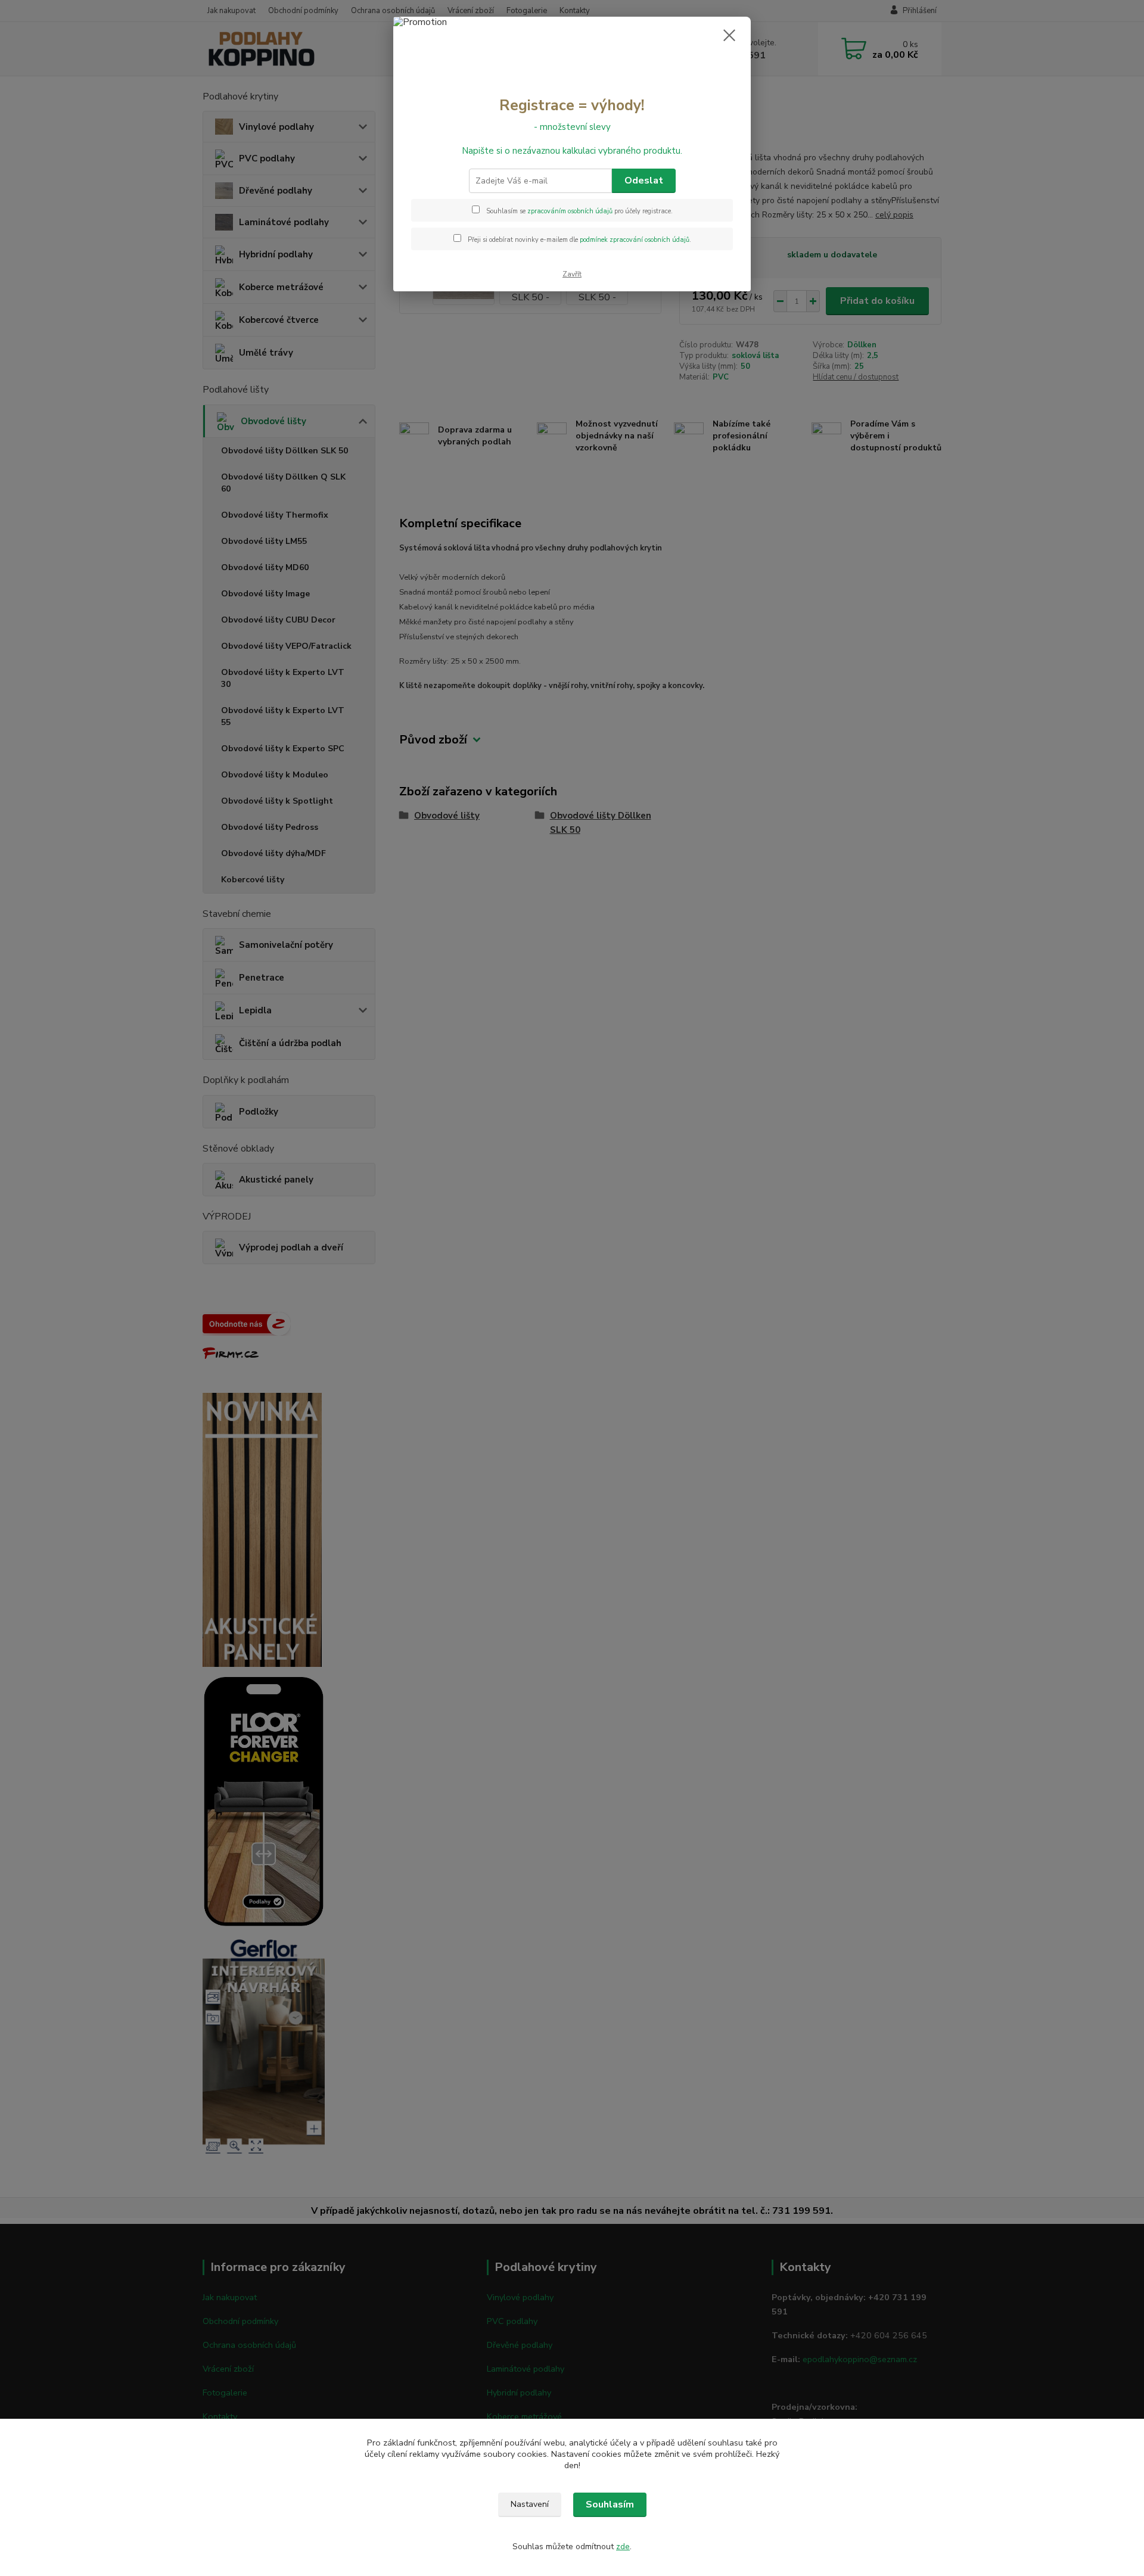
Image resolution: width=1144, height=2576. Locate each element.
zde (623, 2547)
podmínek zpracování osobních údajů (635, 240)
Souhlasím (610, 2505)
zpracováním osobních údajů (570, 211)
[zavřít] (729, 35)
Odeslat (644, 181)
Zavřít (572, 274)
